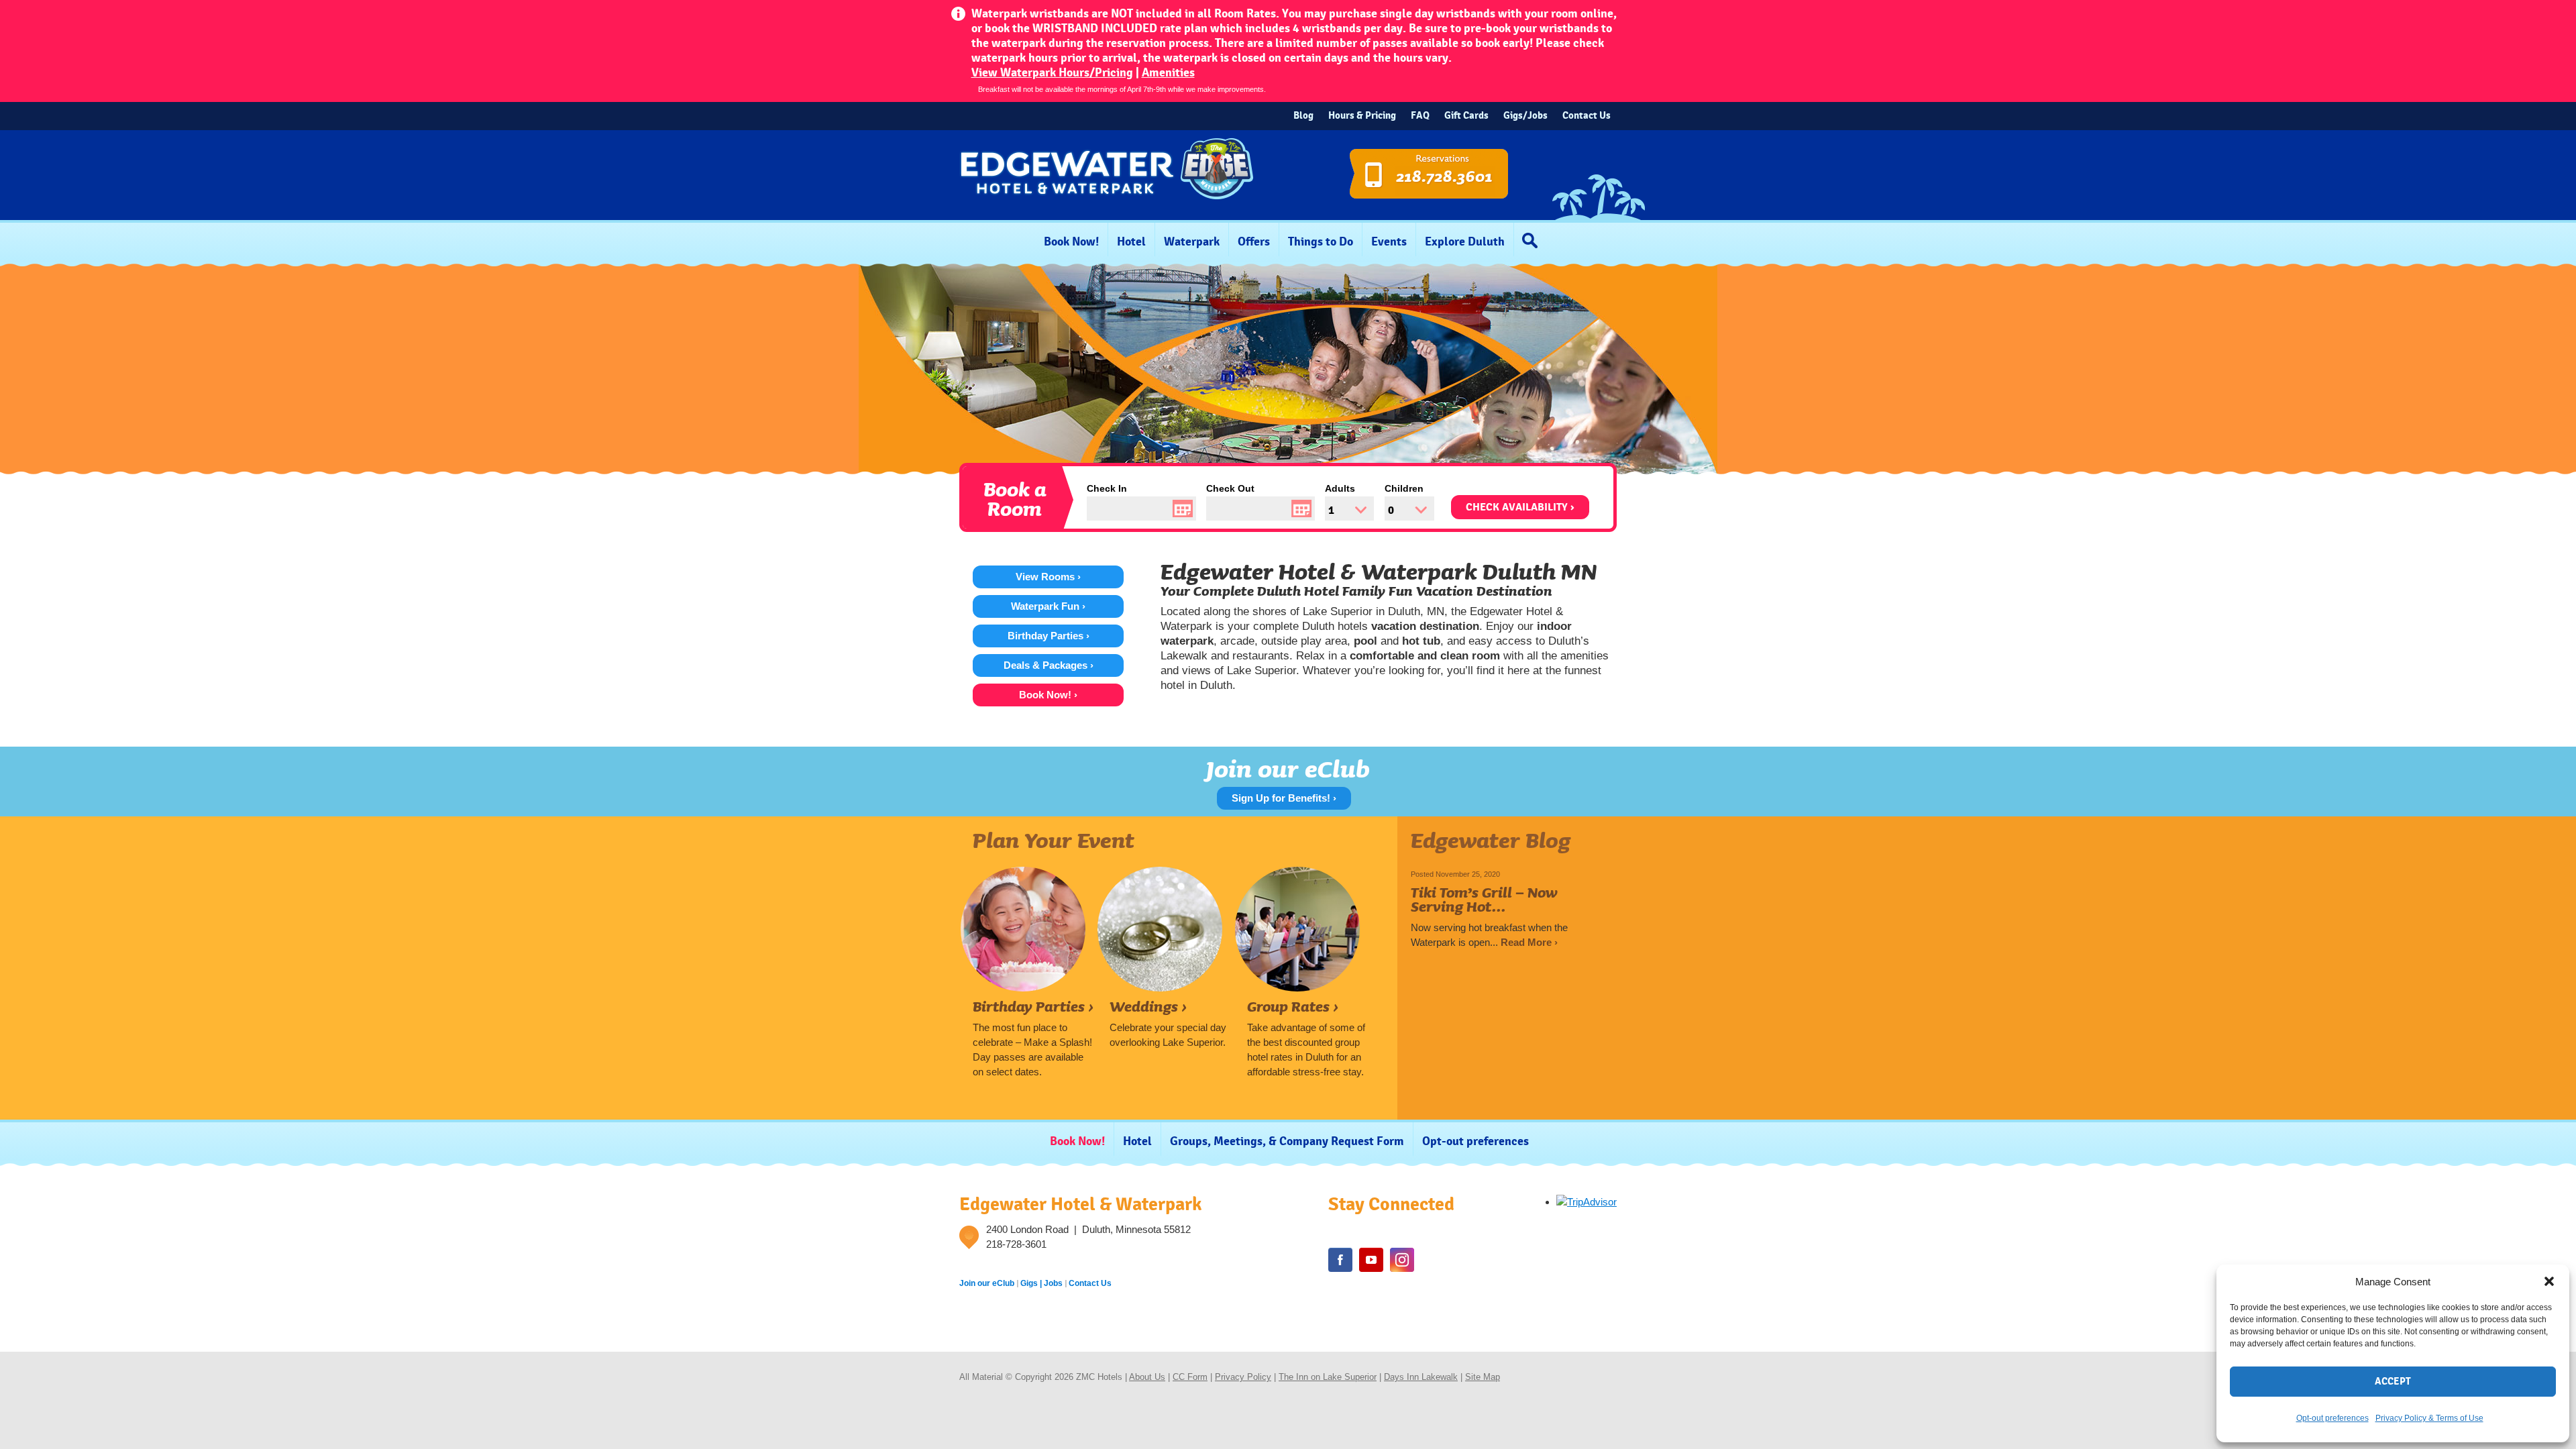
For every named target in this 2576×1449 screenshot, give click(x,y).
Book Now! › (1048, 695)
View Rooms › (1048, 577)
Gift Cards (1466, 116)
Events (1389, 242)
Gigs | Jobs (1041, 1283)
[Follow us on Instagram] (1402, 1260)
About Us (1147, 1377)
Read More (1529, 942)
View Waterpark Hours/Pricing (1052, 73)
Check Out (1230, 488)
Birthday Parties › (1049, 636)
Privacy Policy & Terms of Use (2429, 1418)
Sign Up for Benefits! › (1284, 798)
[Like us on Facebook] (1340, 1260)
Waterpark (1192, 242)
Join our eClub (987, 1283)
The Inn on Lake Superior (1328, 1377)
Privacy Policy (1243, 1377)
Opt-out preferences (2332, 1418)
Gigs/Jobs (1525, 116)
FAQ (1420, 116)
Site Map (1483, 1377)
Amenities (1168, 73)
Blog (1303, 116)
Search (1533, 240)
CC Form (1190, 1377)
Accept (2393, 1382)
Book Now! (1071, 242)
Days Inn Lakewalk (1421, 1377)
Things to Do (1321, 242)
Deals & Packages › (1049, 665)
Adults (1340, 488)
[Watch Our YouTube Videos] (1371, 1260)
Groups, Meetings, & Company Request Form (1287, 1141)
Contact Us (1587, 116)
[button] (2549, 1281)
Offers (1254, 242)
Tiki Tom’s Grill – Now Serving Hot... (1484, 899)
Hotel (1131, 242)
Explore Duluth (1465, 242)
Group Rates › (1293, 1006)
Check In (1107, 488)
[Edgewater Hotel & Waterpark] (1107, 214)
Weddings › (1148, 1006)
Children (1404, 488)
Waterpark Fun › (1048, 606)
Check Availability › (1520, 507)
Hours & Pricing (1362, 116)
